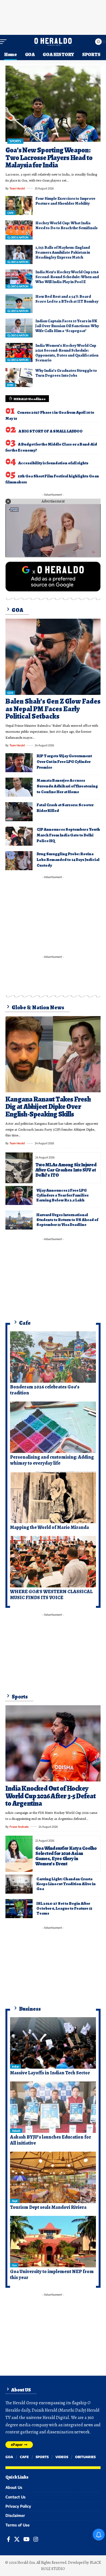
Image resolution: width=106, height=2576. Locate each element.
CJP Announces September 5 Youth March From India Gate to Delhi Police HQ (68, 835)
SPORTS (15, 141)
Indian (15, 2066)
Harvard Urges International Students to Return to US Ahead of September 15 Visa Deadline (67, 1220)
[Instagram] (36, 2539)
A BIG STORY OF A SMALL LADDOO (51, 431)
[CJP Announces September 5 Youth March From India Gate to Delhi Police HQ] (19, 836)
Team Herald (17, 188)
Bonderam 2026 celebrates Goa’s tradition (45, 1390)
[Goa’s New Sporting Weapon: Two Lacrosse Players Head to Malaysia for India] (53, 104)
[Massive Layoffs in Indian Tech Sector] (53, 2043)
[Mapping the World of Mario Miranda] (53, 1497)
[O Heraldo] (53, 42)
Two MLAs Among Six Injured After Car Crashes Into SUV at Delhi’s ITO (66, 1170)
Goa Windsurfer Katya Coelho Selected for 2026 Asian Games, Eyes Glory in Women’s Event (66, 1856)
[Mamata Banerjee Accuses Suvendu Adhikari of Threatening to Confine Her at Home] (19, 787)
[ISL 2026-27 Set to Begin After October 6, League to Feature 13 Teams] (19, 1909)
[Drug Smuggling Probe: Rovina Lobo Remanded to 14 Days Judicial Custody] (19, 861)
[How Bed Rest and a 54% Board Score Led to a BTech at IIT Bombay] (19, 303)
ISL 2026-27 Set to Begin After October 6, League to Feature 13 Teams (64, 1908)
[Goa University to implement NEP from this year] (53, 2242)
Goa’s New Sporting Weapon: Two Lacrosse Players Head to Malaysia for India (49, 158)
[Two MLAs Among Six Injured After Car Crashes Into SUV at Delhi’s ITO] (19, 1168)
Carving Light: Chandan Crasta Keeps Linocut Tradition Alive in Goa (66, 1884)
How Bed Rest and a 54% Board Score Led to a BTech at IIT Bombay (67, 299)
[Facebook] (9, 2539)
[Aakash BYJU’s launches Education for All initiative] (53, 2107)
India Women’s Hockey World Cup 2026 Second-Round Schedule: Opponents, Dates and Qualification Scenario (67, 353)
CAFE (10, 213)
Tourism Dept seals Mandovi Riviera (48, 2207)
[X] (17, 2539)
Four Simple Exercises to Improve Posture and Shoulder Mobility (65, 201)
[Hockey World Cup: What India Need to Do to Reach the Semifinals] (19, 230)
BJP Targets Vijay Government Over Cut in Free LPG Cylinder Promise (64, 762)
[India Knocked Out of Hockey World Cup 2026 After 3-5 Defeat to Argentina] (53, 1743)
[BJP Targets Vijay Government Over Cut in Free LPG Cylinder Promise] (19, 763)
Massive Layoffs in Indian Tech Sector (50, 2073)
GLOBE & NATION (18, 237)
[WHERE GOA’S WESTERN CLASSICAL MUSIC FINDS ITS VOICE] (53, 1562)
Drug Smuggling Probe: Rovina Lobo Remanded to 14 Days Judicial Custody (68, 860)
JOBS (10, 385)
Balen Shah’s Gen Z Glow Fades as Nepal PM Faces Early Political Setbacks (53, 709)
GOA (10, 693)
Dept (15, 2201)
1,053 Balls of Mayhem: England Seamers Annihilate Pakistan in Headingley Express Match (63, 252)
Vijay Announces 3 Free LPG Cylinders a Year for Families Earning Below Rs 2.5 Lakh (63, 1195)
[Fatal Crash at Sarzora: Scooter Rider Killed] (19, 812)
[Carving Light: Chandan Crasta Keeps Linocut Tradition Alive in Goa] (19, 1884)
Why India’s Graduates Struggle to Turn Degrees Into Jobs (66, 373)
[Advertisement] (53, 16)
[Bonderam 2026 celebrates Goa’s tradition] (53, 1357)
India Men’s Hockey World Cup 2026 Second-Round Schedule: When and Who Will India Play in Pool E (67, 277)
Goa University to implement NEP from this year (52, 2274)
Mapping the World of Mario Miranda (49, 1527)
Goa (14, 2265)
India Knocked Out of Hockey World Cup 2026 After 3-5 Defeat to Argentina (51, 1796)
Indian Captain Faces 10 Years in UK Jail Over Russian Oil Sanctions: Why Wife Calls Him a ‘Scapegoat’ (67, 326)
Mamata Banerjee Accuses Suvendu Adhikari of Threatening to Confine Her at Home (67, 786)
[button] (5, 42)
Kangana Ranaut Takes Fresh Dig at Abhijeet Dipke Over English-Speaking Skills (48, 1107)
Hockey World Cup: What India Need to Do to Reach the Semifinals (66, 225)
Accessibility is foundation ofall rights (53, 463)
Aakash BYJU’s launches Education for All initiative (51, 2140)
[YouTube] (26, 2539)
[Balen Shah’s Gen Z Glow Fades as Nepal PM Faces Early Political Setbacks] (53, 657)
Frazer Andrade (19, 1827)
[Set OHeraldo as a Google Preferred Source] (53, 576)
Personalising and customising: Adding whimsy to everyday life (52, 1460)
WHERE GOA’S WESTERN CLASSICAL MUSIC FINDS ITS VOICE (51, 1594)
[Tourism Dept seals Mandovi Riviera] (53, 2178)
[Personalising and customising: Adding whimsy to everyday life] (53, 1427)
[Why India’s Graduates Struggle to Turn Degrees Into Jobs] (19, 378)
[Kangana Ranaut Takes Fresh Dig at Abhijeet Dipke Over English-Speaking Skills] (53, 1054)
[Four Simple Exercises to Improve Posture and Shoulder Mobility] (19, 206)
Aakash (16, 2131)
